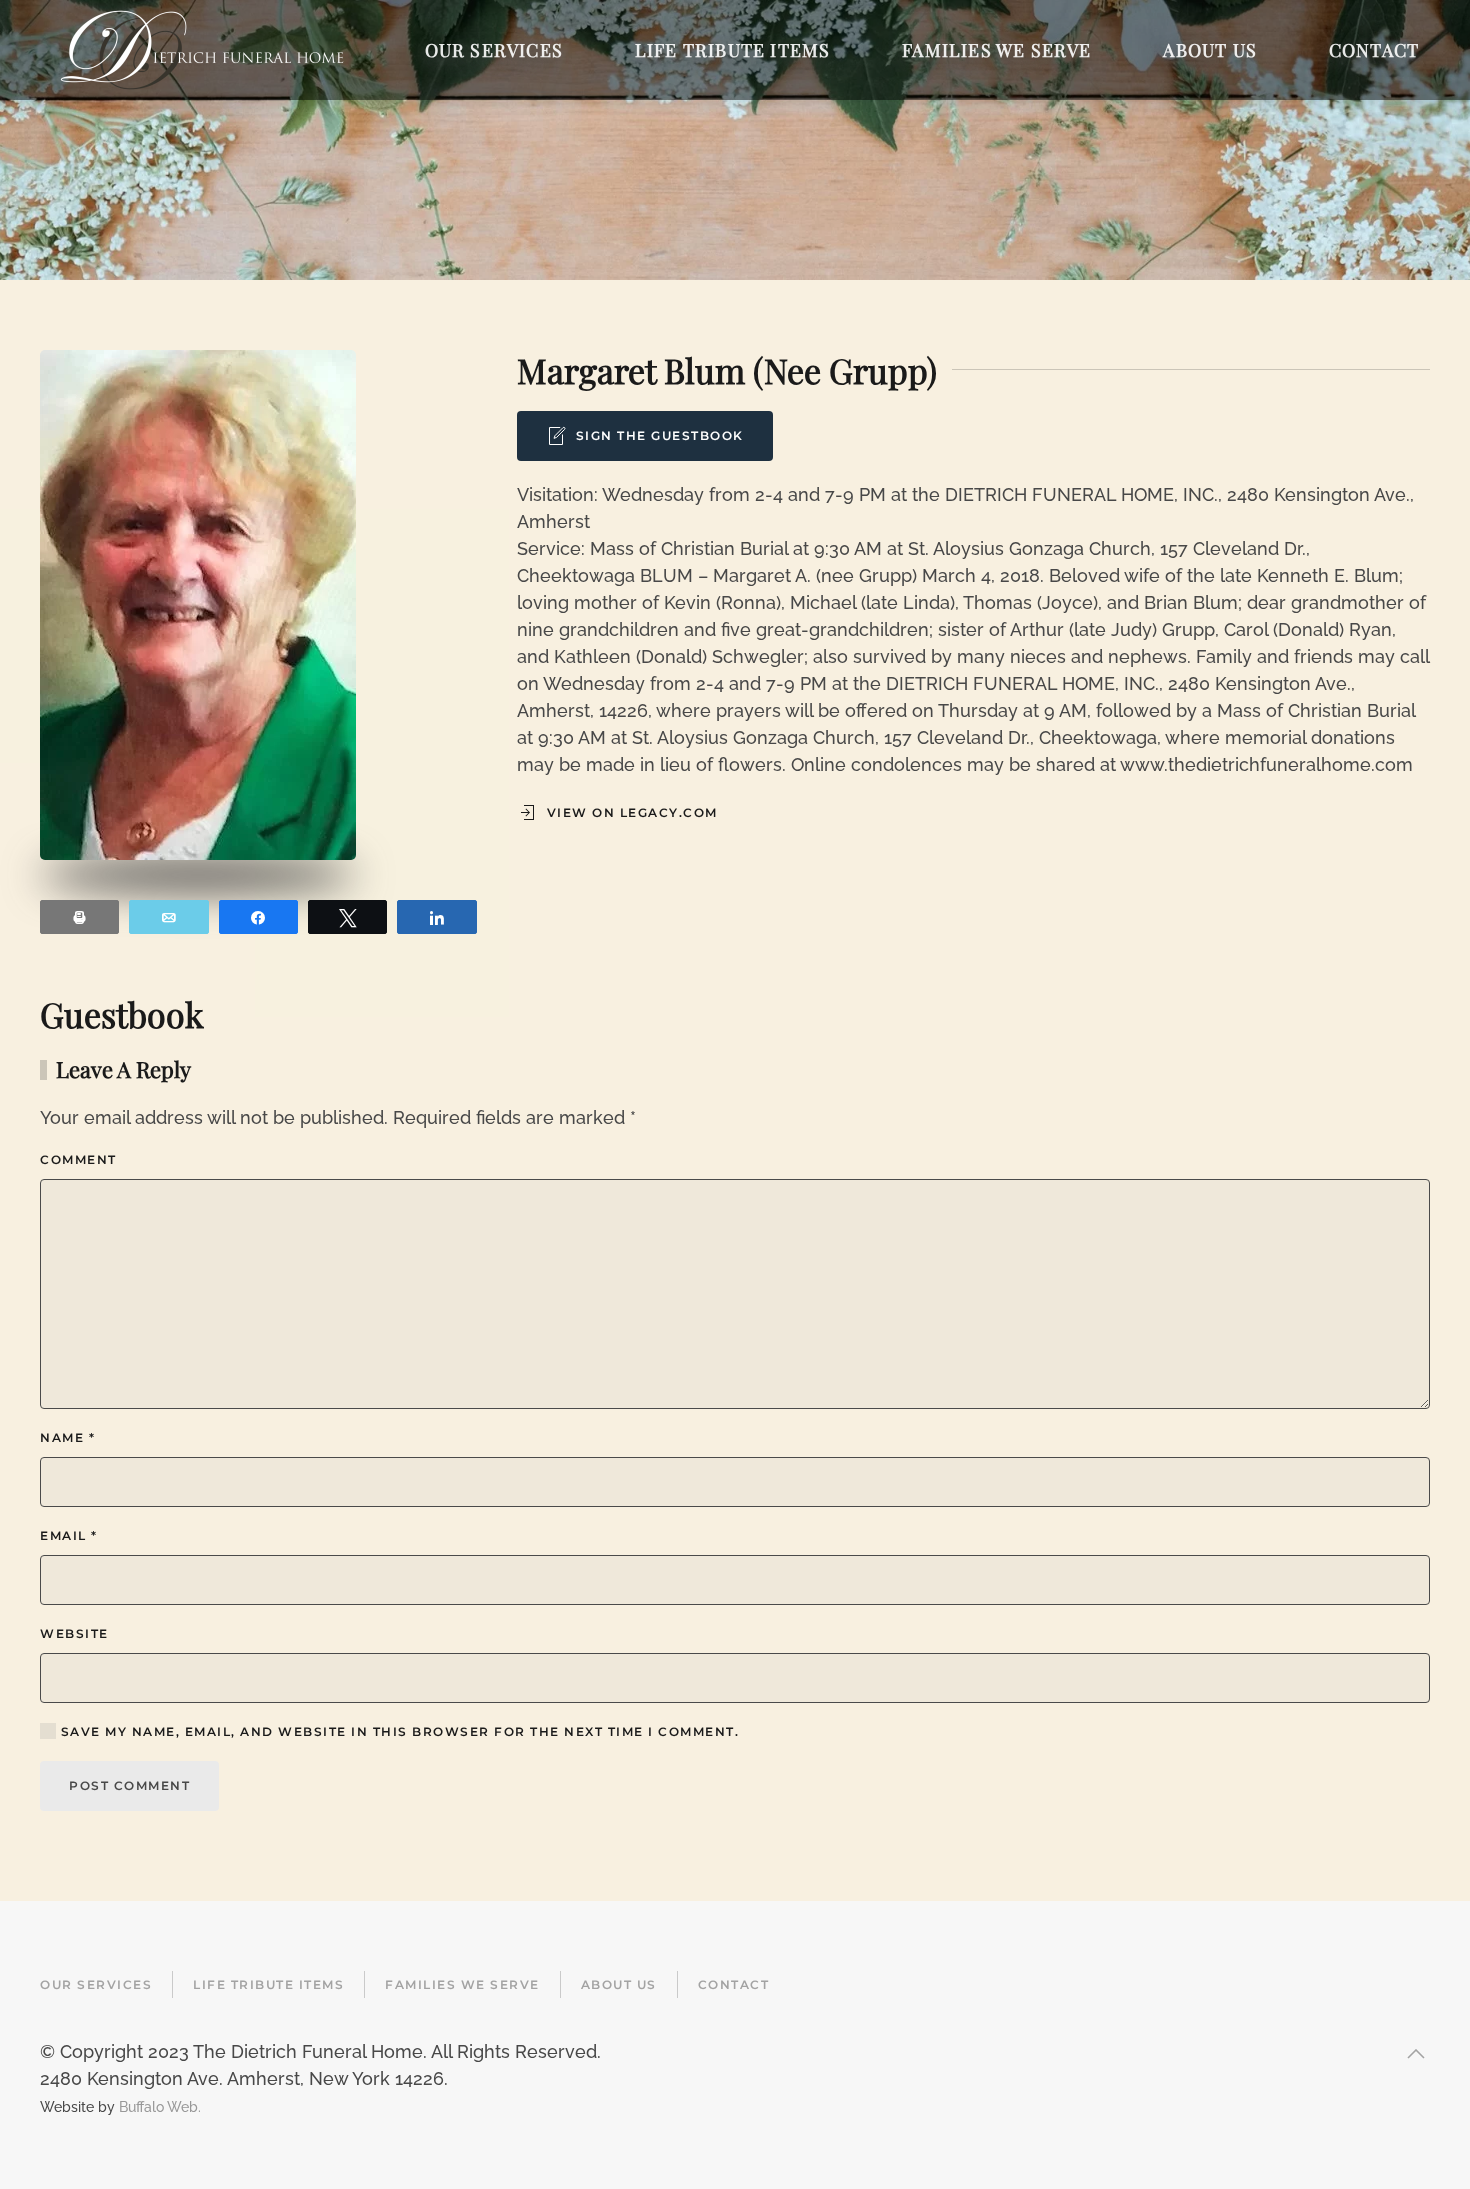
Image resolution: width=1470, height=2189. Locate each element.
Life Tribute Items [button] (733, 50)
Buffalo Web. (160, 2106)
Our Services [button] (494, 50)
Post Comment (129, 1785)
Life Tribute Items (268, 1984)
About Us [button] (1210, 50)
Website (74, 1633)
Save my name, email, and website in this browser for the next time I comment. (397, 1731)
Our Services (96, 1984)
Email (69, 1535)
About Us (619, 1984)
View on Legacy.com (632, 812)
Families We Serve (462, 1984)
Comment (78, 1159)
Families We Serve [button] (996, 50)
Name (67, 1437)
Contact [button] (1374, 50)
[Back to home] (202, 50)
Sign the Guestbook (660, 435)
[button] (1416, 2054)
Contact (734, 1984)
